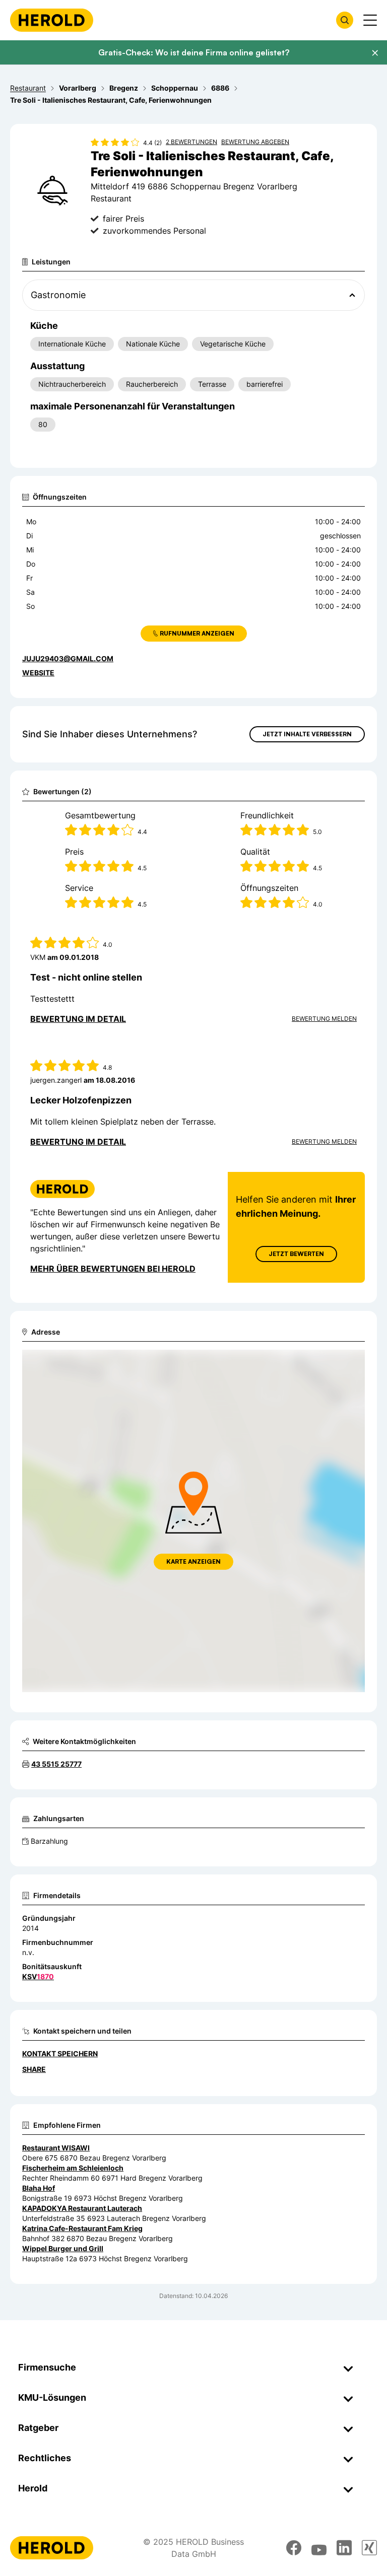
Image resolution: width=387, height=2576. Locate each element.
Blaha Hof (39, 2188)
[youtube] (319, 2548)
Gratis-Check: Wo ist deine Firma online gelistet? (194, 52)
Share (34, 2069)
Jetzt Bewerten (296, 1254)
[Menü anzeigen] (370, 20)
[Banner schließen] (375, 53)
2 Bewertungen (191, 142)
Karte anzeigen (193, 1561)
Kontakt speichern (60, 2053)
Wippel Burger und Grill (63, 2248)
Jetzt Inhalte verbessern (307, 734)
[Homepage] (52, 20)
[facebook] (294, 2548)
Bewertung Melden (324, 1019)
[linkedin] (344, 2548)
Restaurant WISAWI (56, 2148)
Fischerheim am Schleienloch (73, 2168)
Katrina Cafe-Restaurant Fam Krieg (82, 2228)
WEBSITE (38, 673)
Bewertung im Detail (78, 1019)
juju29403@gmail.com (68, 658)
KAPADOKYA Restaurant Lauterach (82, 2208)
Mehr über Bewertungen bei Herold (113, 1269)
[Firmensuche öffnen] (345, 20)
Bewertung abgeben (255, 142)
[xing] (369, 2548)
